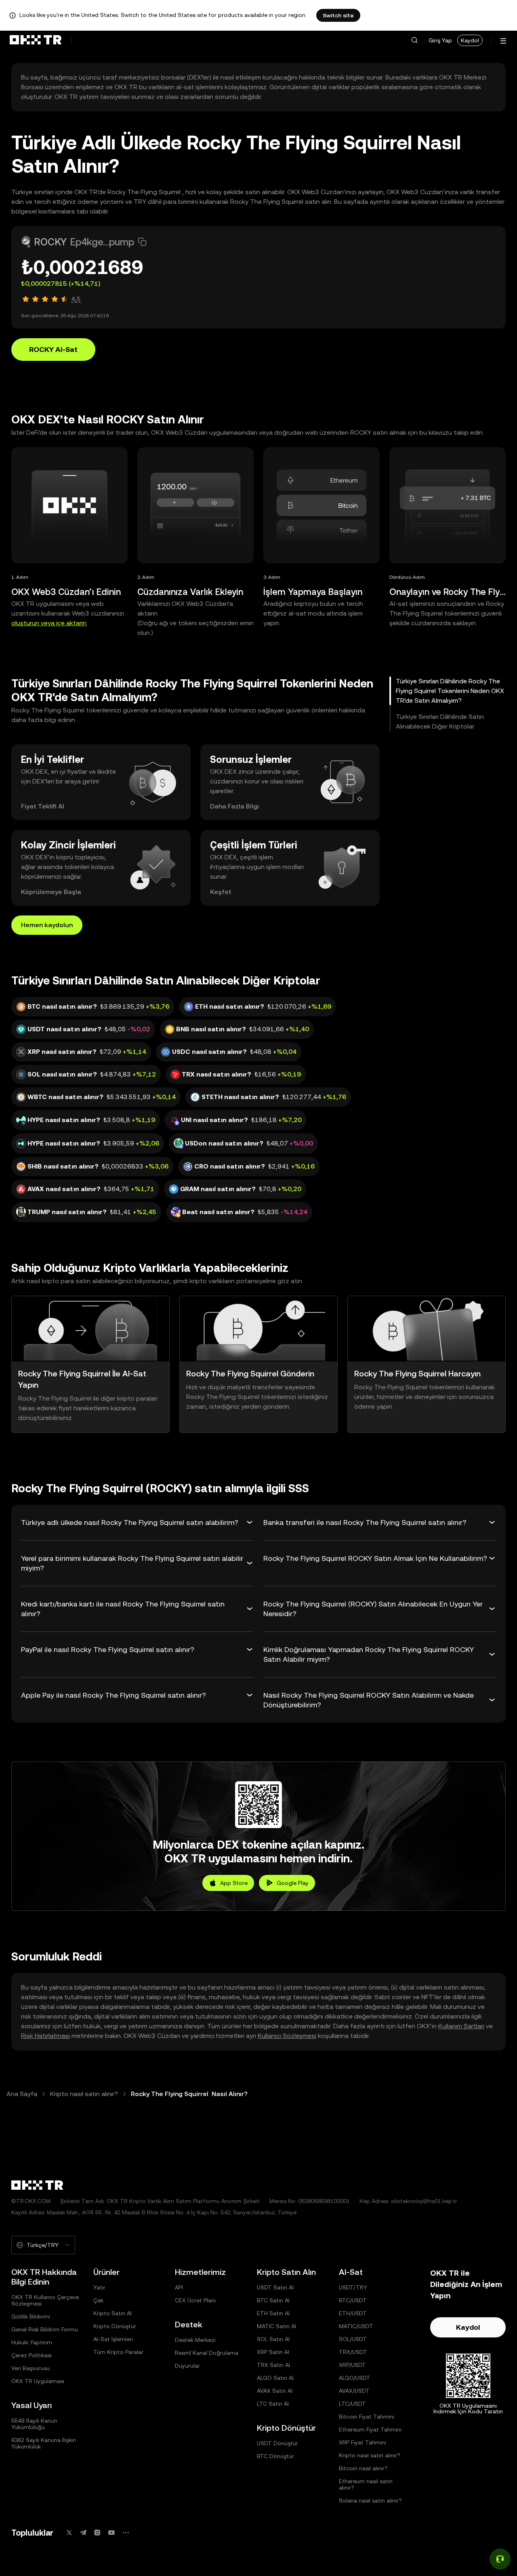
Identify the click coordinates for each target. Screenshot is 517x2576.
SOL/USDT (353, 2339)
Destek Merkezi (195, 2340)
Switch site (338, 15)
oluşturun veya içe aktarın (49, 623)
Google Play (293, 1883)
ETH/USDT (353, 2313)
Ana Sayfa (22, 2094)
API (179, 2287)
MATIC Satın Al (276, 2326)
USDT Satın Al (275, 2287)
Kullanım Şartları (461, 2026)
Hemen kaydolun (47, 925)
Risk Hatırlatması (45, 2036)
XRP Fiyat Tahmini (363, 2442)
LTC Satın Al (273, 2404)
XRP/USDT (352, 2365)
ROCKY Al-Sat (53, 349)
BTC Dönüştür (275, 2456)
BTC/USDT (353, 2300)
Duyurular (187, 2366)
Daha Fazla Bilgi (234, 806)
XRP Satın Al (273, 2352)
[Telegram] (83, 2533)
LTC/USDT (352, 2404)
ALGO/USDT (355, 2378)
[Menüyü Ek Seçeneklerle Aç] (503, 41)
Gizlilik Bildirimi (31, 2316)
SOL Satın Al (273, 2339)
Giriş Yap (440, 40)
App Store (234, 1883)
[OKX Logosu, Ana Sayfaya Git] (36, 40)
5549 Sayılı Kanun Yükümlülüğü (34, 2424)
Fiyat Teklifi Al (43, 806)
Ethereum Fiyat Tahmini (370, 2429)
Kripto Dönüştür (115, 2326)
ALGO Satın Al (275, 2378)
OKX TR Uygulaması (38, 2381)
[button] (414, 40)
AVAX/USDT (354, 2391)
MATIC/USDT (356, 2326)
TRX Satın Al (273, 2365)
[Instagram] (97, 2533)
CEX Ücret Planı (195, 2300)
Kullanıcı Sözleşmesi (287, 2036)
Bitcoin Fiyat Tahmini (367, 2417)
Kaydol (470, 40)
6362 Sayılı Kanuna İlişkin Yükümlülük (44, 2443)
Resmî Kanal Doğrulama (207, 2353)
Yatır (99, 2287)
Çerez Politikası (32, 2355)
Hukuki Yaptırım (32, 2342)
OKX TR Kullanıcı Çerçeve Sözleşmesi (45, 2300)
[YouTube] (111, 2533)
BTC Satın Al (273, 2300)
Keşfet (221, 892)
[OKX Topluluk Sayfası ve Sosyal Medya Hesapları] (126, 2533)
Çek (98, 2300)
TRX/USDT (353, 2352)
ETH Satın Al (273, 2313)
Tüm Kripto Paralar (118, 2352)
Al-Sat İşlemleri (113, 2339)
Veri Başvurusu (30, 2368)
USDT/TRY (353, 2287)
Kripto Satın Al (112, 2313)
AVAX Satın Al (275, 2391)
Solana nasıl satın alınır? (370, 2501)
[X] (69, 2533)
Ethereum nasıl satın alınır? (366, 2484)
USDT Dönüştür (277, 2443)
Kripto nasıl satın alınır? (84, 2094)
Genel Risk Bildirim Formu (45, 2329)
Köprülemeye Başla (51, 892)
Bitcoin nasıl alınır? (363, 2468)
